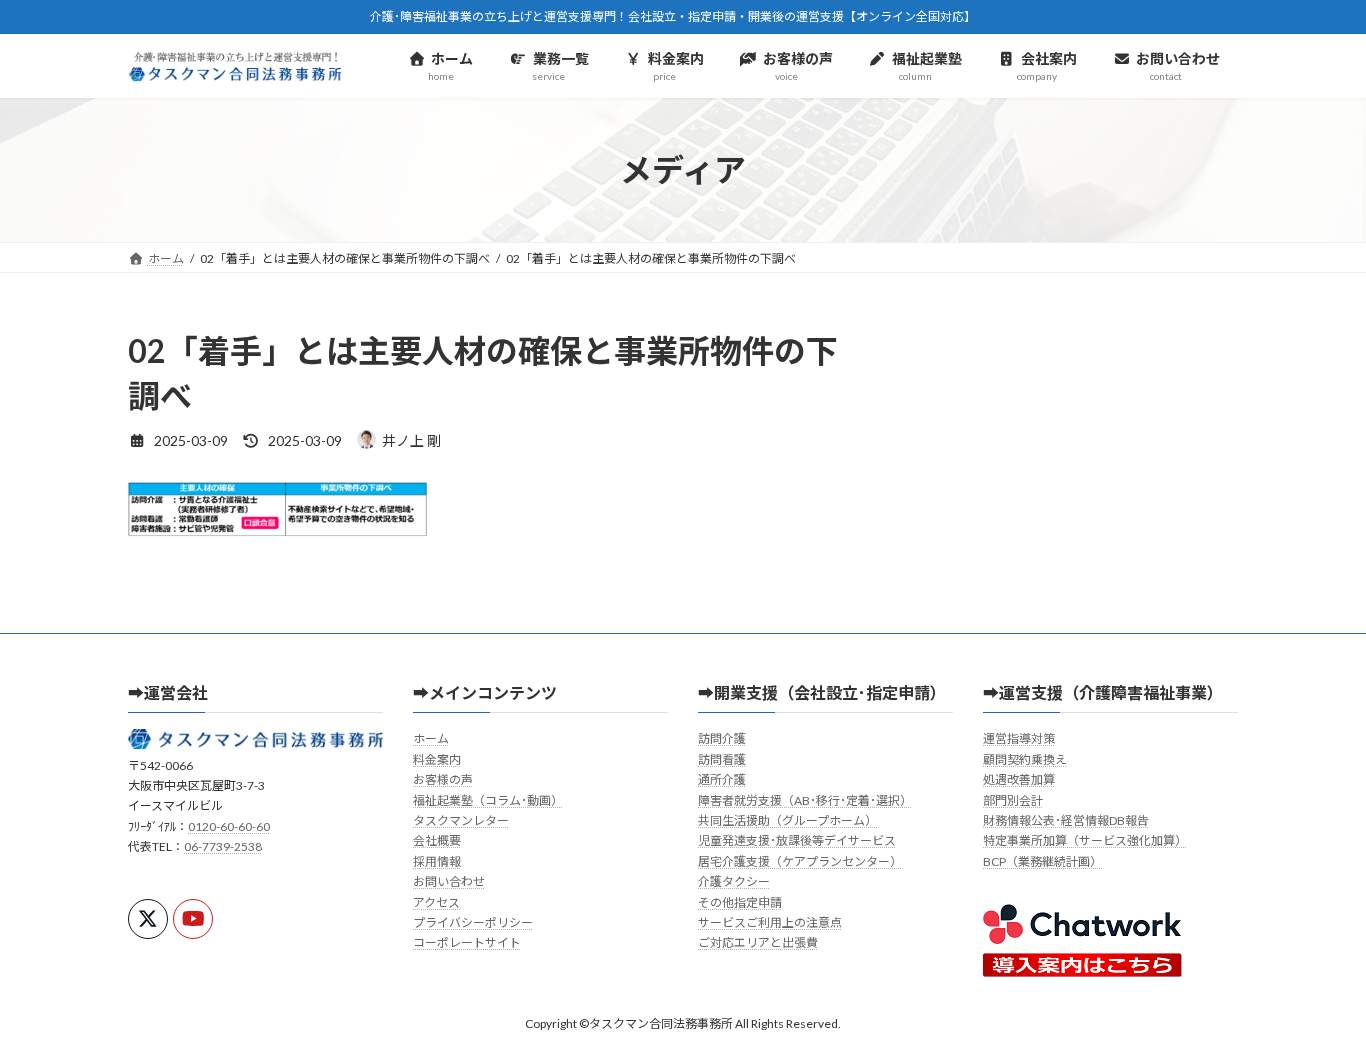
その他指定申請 (740, 901)
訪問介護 (722, 738)
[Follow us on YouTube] (193, 919)
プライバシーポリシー (473, 922)
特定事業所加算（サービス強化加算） (1085, 840)
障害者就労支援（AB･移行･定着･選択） (805, 799)
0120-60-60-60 (229, 825)
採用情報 (437, 860)
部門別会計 (1013, 799)
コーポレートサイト (467, 942)
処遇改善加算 (1019, 779)
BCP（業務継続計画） (1042, 860)
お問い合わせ (449, 881)
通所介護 (722, 779)
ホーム (431, 738)
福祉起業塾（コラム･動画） (488, 799)
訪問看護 (722, 758)
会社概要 (437, 840)
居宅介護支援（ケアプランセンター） (800, 860)
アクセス (436, 901)
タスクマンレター (461, 820)
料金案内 (437, 758)
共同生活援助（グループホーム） (787, 820)
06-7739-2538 (223, 846)
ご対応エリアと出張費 (758, 942)
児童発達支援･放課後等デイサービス (797, 840)
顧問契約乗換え (1025, 758)
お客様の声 (443, 779)
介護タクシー (734, 881)
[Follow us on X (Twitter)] (148, 919)
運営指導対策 (1019, 738)
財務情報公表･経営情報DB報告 (1066, 820)
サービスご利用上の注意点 (770, 922)
